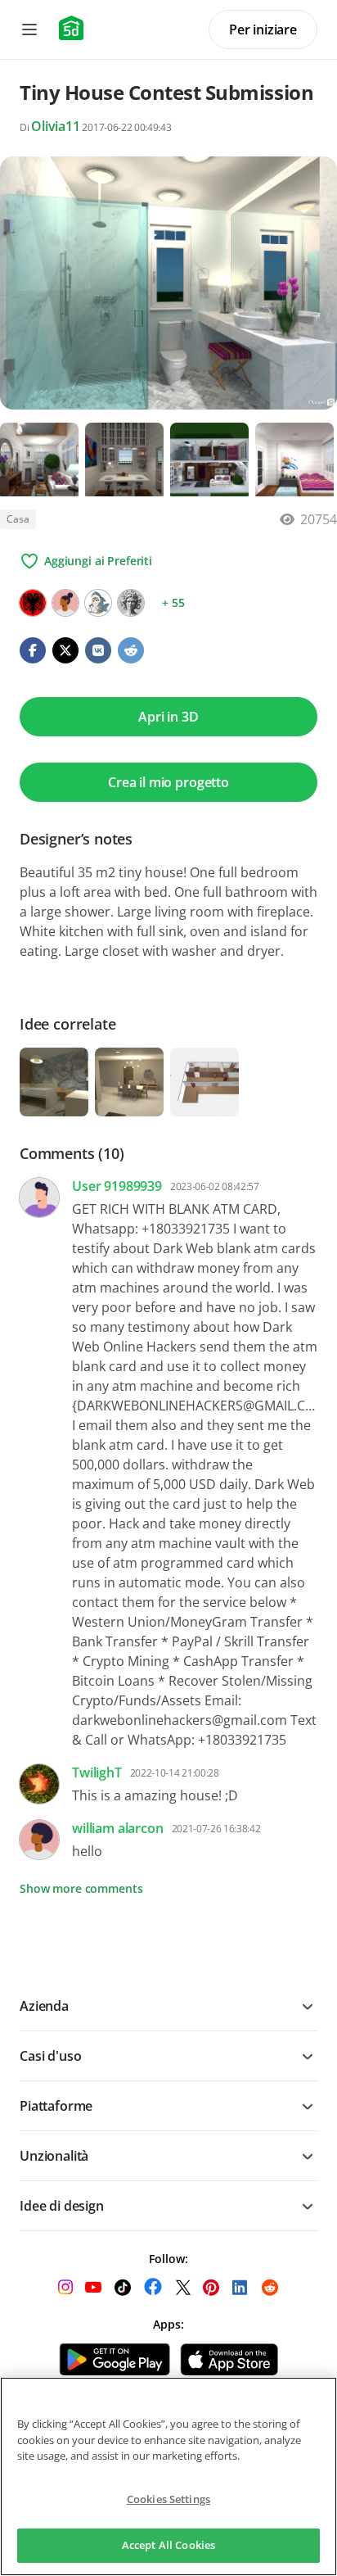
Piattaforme (56, 2106)
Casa (18, 519)
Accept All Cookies (168, 2545)
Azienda (44, 2006)
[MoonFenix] (98, 603)
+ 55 (173, 602)
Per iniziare (263, 29)
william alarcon (118, 1828)
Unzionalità (54, 2156)
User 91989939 (117, 1186)
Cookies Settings (168, 2499)
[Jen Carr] (65, 603)
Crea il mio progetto (168, 782)
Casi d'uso (50, 2056)
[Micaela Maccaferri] (131, 603)
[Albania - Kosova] (33, 603)
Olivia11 (56, 126)
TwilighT (97, 1772)
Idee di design (62, 2206)
